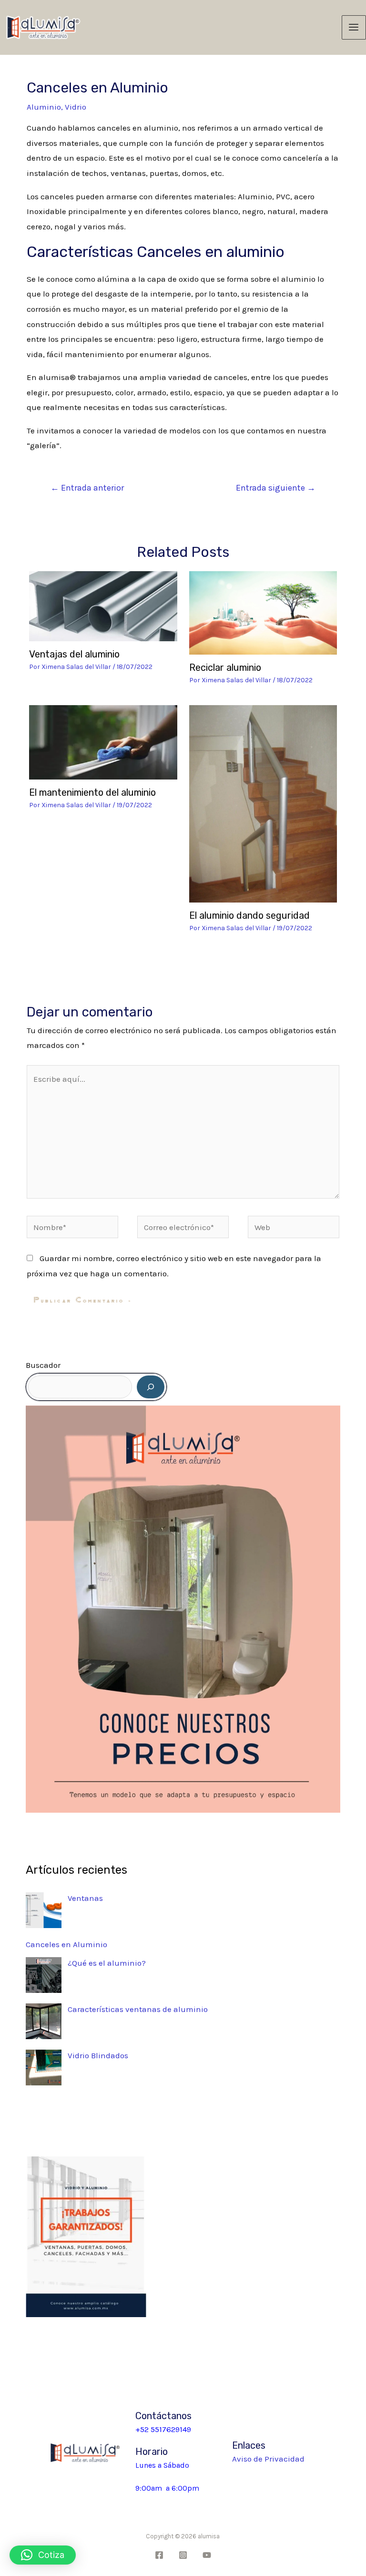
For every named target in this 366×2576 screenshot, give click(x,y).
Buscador (43, 1365)
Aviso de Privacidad (268, 2459)
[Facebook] (159, 2555)
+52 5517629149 (163, 2429)
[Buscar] (151, 1387)
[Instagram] (183, 2555)
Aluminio (44, 107)
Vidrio (76, 107)
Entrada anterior (87, 488)
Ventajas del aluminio (74, 654)
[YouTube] (207, 2555)
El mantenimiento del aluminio (92, 792)
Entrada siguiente (276, 488)
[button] (43, 2555)
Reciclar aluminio (225, 667)
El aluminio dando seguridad (249, 915)
